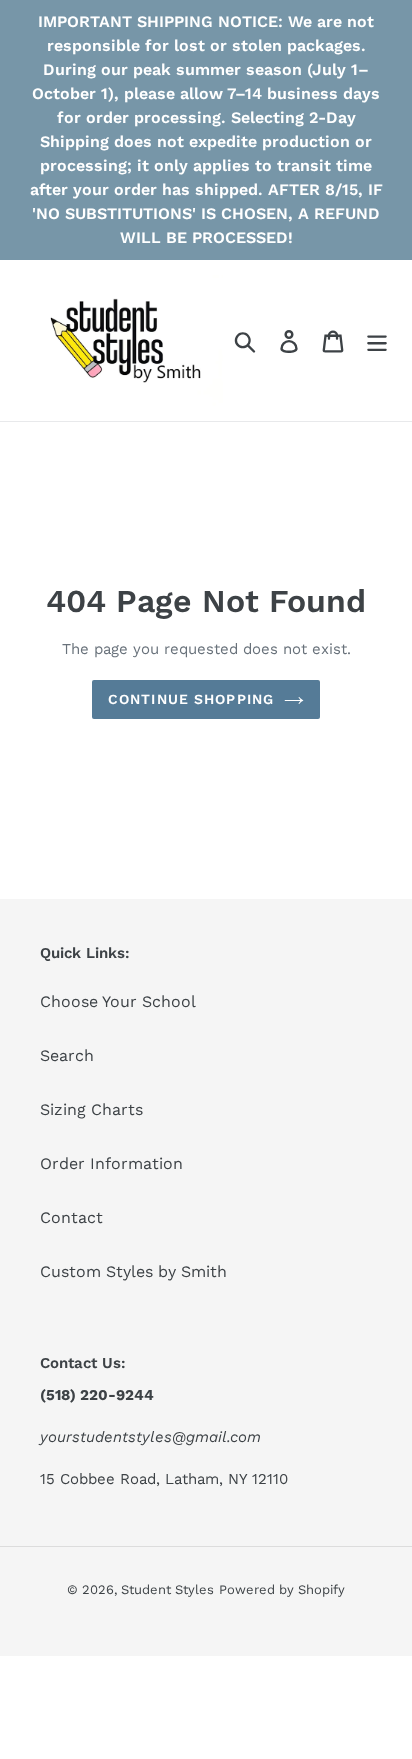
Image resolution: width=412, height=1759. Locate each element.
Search (67, 1055)
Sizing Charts (91, 1109)
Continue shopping (191, 699)
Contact (71, 1217)
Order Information (111, 1163)
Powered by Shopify (282, 1589)
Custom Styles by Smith (133, 1271)
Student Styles (167, 1589)
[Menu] (377, 340)
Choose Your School (118, 1001)
